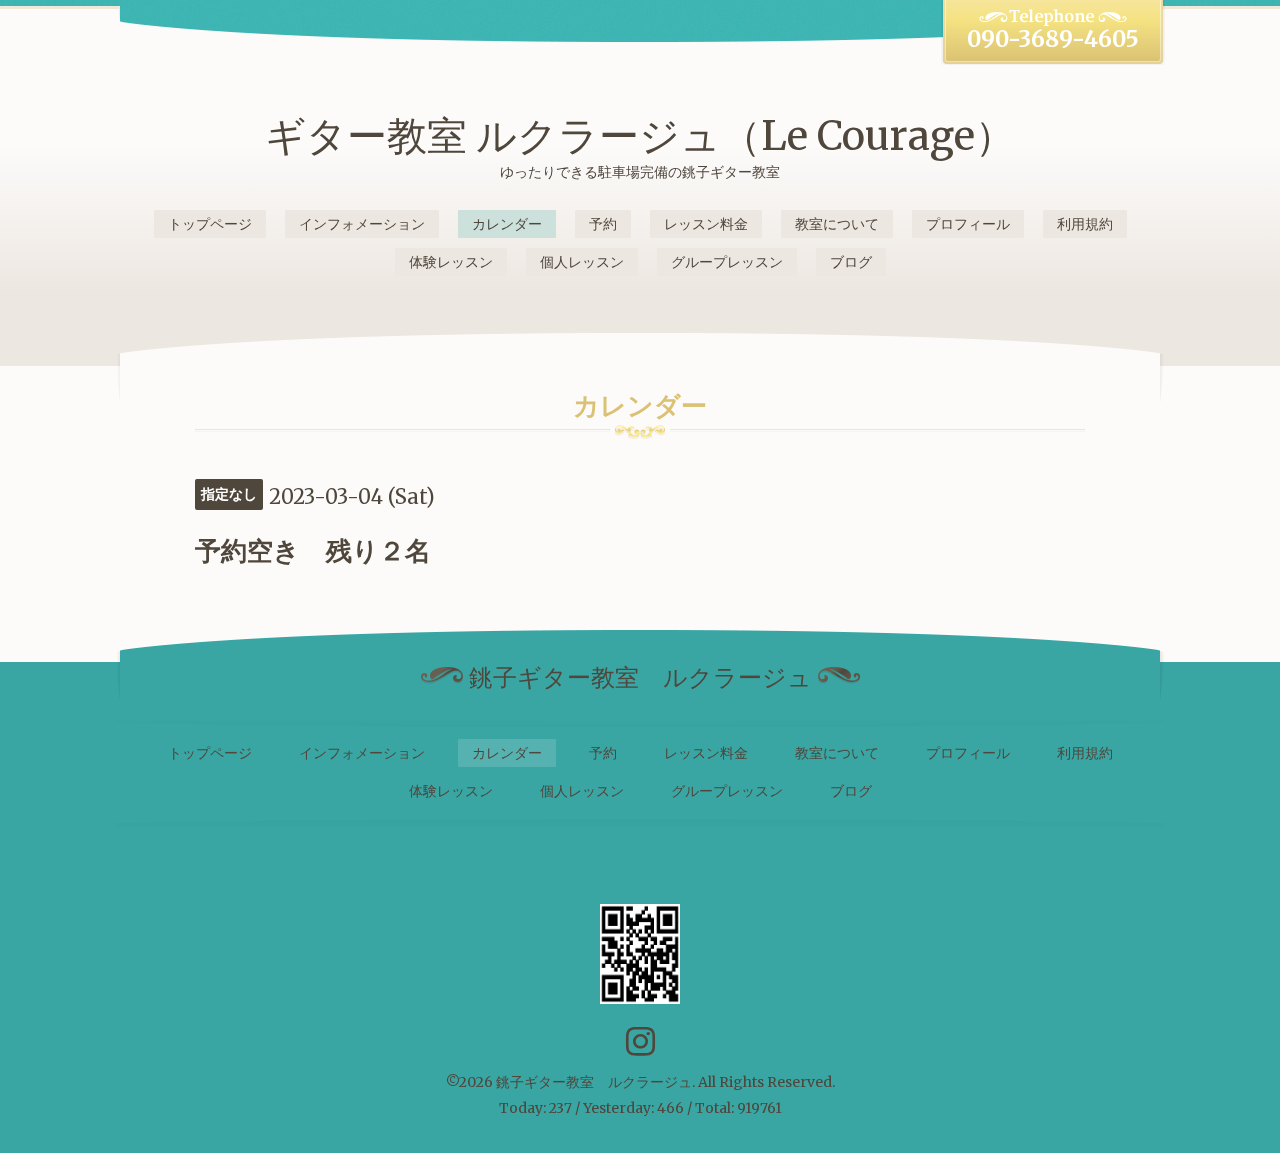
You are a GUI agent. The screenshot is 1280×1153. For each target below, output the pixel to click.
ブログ (851, 262)
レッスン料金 (706, 224)
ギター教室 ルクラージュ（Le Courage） (640, 136)
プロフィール (968, 224)
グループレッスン (727, 262)
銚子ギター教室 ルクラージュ (594, 1082)
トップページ (210, 224)
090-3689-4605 (1053, 39)
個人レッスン (582, 262)
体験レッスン (451, 262)
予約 (603, 224)
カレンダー (507, 224)
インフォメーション (362, 224)
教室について (837, 224)
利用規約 (1085, 224)
